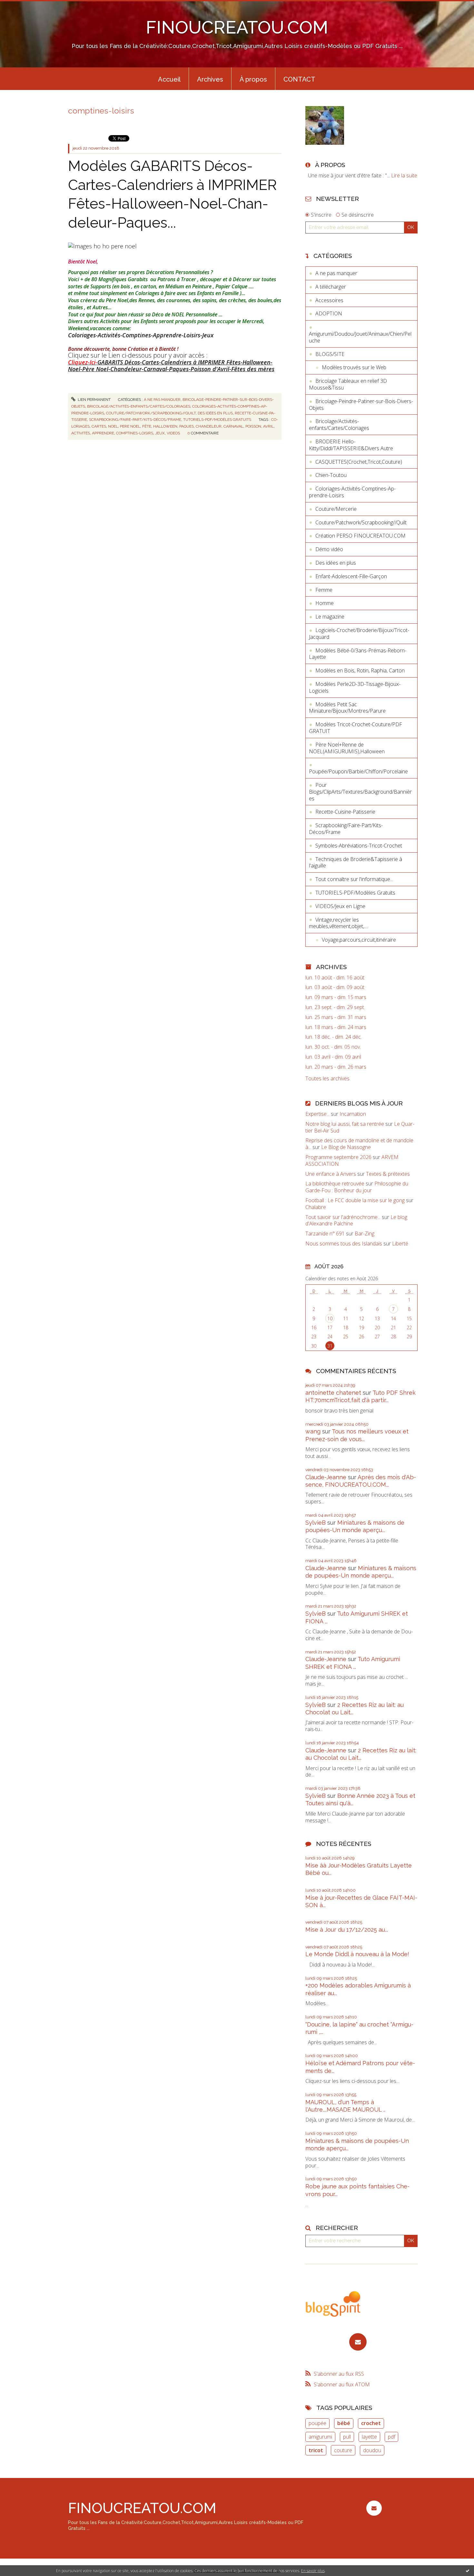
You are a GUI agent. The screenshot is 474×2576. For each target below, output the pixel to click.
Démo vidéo (329, 549)
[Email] (358, 2342)
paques (187, 426)
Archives (210, 79)
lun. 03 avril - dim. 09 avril (333, 1057)
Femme (324, 590)
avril (268, 426)
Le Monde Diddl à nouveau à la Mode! (357, 1954)
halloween (165, 426)
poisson (253, 426)
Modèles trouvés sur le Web (354, 367)
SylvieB (316, 1523)
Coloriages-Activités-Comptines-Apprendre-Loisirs (352, 492)
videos (173, 433)
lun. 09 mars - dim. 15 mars (336, 997)
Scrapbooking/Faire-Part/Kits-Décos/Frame (135, 420)
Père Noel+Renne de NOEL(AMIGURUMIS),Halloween (347, 748)
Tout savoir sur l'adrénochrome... (343, 1217)
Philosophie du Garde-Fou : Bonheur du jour (357, 1187)
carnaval (233, 426)
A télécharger (331, 287)
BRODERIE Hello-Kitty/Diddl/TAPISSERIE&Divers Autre (351, 445)
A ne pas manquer (162, 400)
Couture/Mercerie (336, 509)
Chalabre (316, 1207)
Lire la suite (404, 175)
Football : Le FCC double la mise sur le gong (355, 1200)
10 (330, 1318)
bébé (344, 2423)
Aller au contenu (22, 6)
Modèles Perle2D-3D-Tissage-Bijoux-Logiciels (355, 687)
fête (147, 426)
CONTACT (299, 79)
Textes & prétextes (388, 1174)
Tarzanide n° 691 (325, 1234)
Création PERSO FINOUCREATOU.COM (360, 536)
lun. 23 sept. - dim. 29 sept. (335, 1007)
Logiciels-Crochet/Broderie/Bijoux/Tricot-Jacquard (359, 634)
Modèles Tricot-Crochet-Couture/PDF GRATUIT (355, 728)
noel (113, 426)
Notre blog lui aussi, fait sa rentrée (345, 1124)
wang (313, 1431)
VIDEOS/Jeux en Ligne (340, 906)
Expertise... (317, 1114)
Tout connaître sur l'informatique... (354, 879)
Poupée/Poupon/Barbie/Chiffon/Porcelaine (358, 771)
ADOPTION (329, 313)
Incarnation (353, 1114)
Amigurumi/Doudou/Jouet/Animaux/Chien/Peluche (360, 337)
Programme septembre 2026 (338, 1157)
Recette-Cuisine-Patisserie (345, 812)
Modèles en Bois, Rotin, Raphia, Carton (360, 670)
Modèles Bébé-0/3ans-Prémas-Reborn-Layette (358, 654)
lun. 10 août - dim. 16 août (335, 978)
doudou (372, 2450)
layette (369, 2437)
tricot (316, 2450)
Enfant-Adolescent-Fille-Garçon (351, 576)
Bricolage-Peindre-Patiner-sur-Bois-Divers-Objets (361, 405)
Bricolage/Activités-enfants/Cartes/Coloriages (139, 406)
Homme (325, 603)
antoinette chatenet (333, 1393)
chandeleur (209, 426)
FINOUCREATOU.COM (237, 27)
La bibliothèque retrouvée (335, 1184)
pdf (392, 2437)
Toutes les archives (327, 1079)
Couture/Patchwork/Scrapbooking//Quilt (151, 413)
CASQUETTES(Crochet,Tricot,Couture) (359, 462)
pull (347, 2437)
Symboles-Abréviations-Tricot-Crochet (359, 846)
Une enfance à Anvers (331, 1174)
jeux (160, 433)
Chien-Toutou (331, 475)
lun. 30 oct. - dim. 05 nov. (333, 1047)
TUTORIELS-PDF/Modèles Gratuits (217, 420)
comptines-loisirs (135, 433)
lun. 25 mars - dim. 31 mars (336, 1017)
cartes (99, 426)
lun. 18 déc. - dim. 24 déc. (334, 1037)
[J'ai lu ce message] (468, 2571)
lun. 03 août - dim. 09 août (335, 987)
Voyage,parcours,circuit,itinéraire (359, 940)
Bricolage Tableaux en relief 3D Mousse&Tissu (348, 384)
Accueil (169, 79)
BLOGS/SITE (330, 354)
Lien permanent (94, 400)
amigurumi (320, 2437)
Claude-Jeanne (326, 1477)
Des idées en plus (215, 413)
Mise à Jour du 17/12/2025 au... (347, 1930)
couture (343, 2450)
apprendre (103, 433)
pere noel (130, 426)
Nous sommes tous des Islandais (344, 1243)
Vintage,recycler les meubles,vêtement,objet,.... (338, 923)
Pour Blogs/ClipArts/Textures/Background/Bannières (360, 792)
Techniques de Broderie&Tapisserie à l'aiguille (355, 862)
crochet (371, 2423)
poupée (317, 2423)
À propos (253, 79)
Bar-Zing (365, 1234)
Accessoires (329, 300)
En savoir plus (313, 2571)
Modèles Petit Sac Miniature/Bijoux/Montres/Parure (347, 708)
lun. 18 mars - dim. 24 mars (336, 1027)
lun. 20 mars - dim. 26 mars (336, 1067)
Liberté (400, 1243)
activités (81, 433)
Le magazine (330, 617)
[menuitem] (169, 79)
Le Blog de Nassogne (346, 1147)
